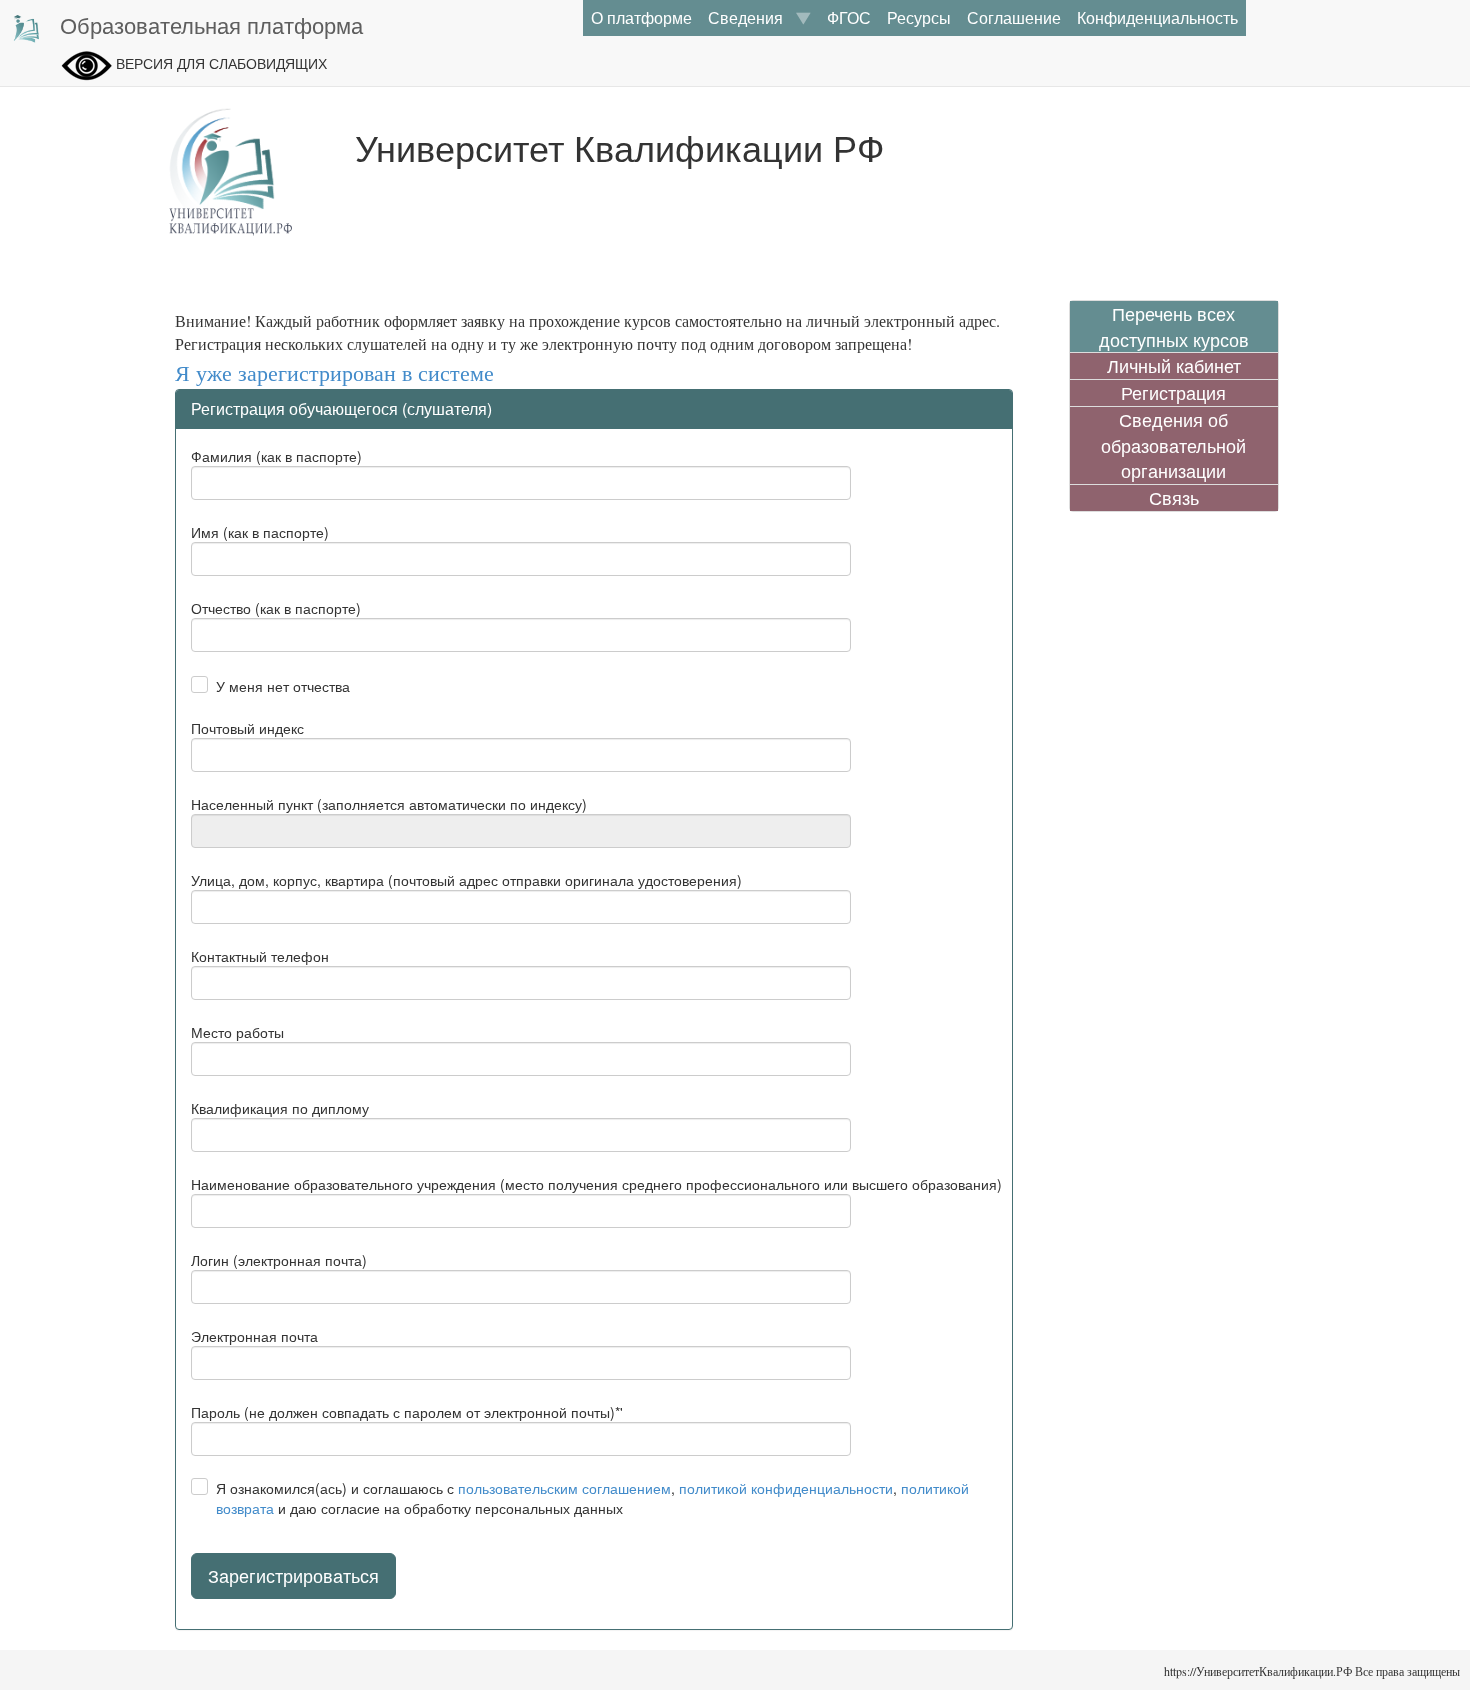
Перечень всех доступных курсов (1174, 326)
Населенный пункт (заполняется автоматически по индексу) (389, 804)
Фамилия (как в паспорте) (276, 456)
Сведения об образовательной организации (1173, 445)
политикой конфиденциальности (786, 1488)
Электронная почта (254, 1336)
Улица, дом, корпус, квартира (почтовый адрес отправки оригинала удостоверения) (466, 880)
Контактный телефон (260, 956)
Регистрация (1173, 392)
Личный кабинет (1174, 365)
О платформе (641, 17)
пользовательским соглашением (564, 1488)
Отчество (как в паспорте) (276, 608)
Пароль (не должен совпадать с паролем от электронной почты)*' (407, 1412)
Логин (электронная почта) (279, 1260)
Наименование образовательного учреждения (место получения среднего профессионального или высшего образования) (596, 1184)
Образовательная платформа (211, 24)
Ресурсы (919, 17)
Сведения (751, 17)
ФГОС (849, 17)
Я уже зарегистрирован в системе (334, 373)
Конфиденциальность (1157, 17)
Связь (1174, 497)
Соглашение (1014, 17)
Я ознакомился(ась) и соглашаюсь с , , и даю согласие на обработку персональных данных (592, 1498)
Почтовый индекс (247, 728)
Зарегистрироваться (293, 1575)
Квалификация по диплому (280, 1108)
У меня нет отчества (283, 686)
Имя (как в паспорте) (260, 532)
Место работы (237, 1032)
